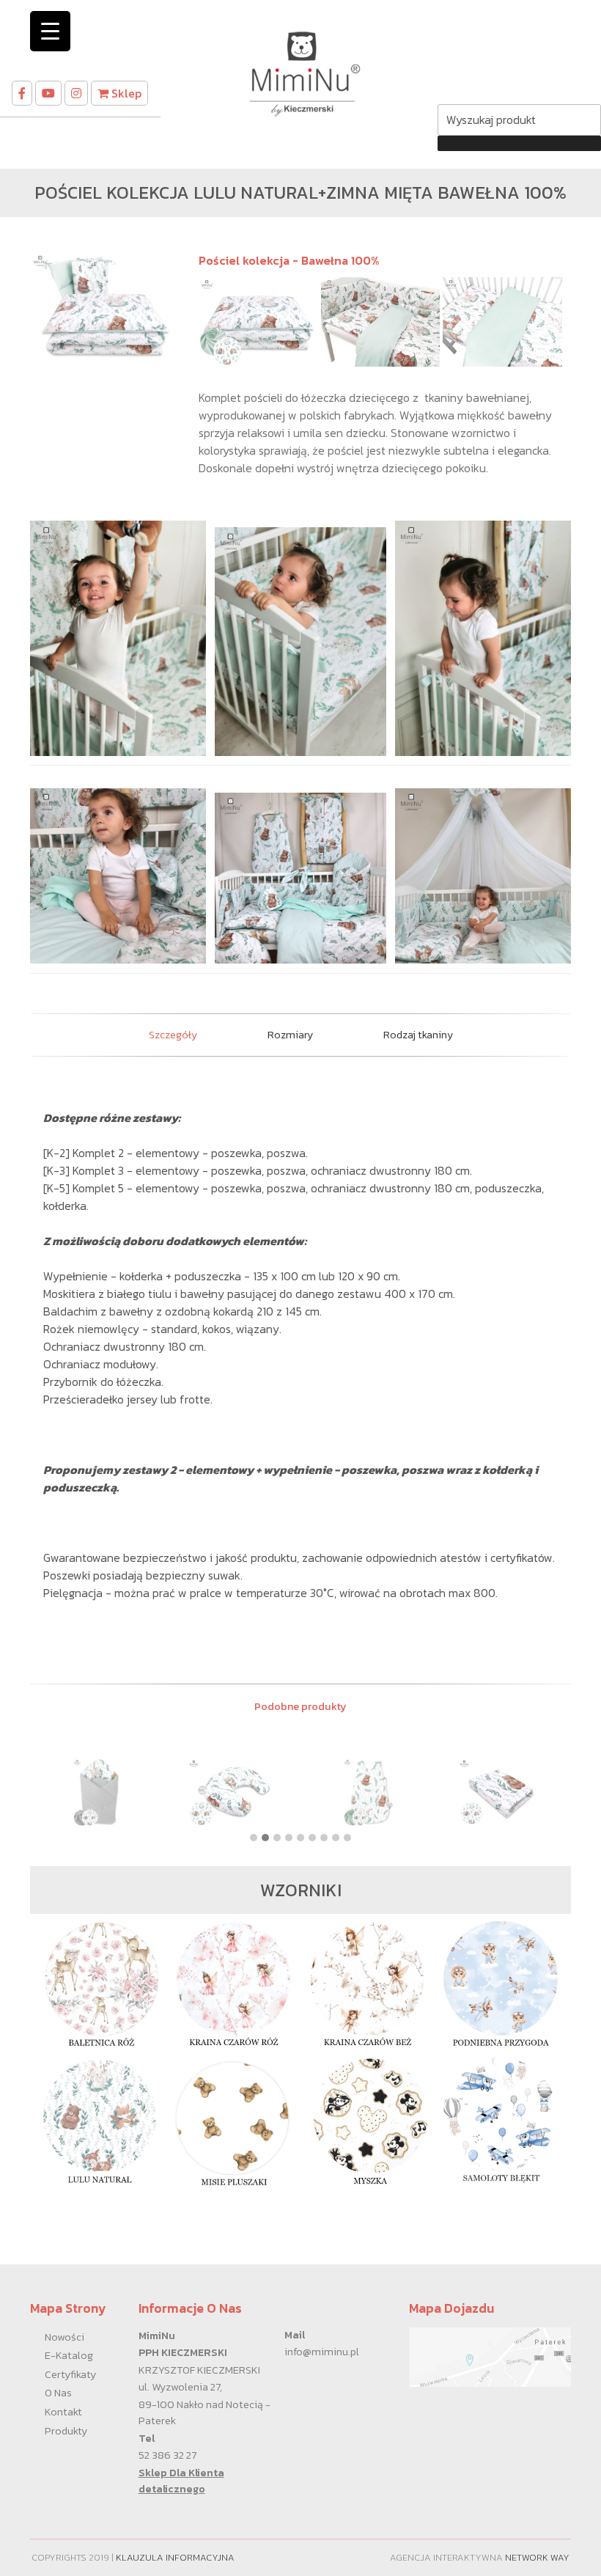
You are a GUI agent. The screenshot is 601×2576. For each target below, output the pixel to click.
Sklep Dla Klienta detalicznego (181, 2481)
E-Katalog (69, 2355)
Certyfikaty (70, 2374)
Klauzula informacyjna (175, 2557)
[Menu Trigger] (50, 31)
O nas (58, 2393)
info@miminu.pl (322, 2352)
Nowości (64, 2337)
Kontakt (63, 2412)
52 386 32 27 (167, 2455)
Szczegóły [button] (173, 1035)
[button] (254, 1838)
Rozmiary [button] (290, 1035)
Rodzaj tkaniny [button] (418, 1035)
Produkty (66, 2431)
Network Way (537, 2557)
